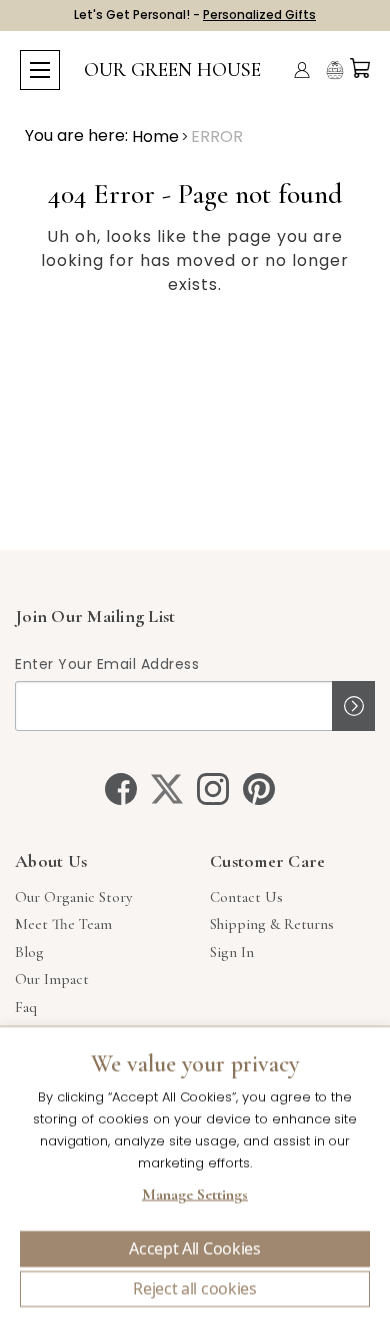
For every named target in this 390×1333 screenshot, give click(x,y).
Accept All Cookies (194, 1249)
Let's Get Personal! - (195, 14)
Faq (26, 1007)
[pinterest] (259, 789)
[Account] (302, 70)
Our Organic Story (73, 897)
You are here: (76, 135)
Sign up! (353, 706)
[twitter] (167, 789)
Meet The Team (63, 924)
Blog (29, 952)
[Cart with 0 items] (360, 68)
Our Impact (52, 979)
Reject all (195, 1289)
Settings (195, 1197)
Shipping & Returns (272, 924)
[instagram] (213, 789)
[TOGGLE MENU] (40, 70)
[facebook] (121, 789)
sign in (232, 952)
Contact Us (246, 897)
